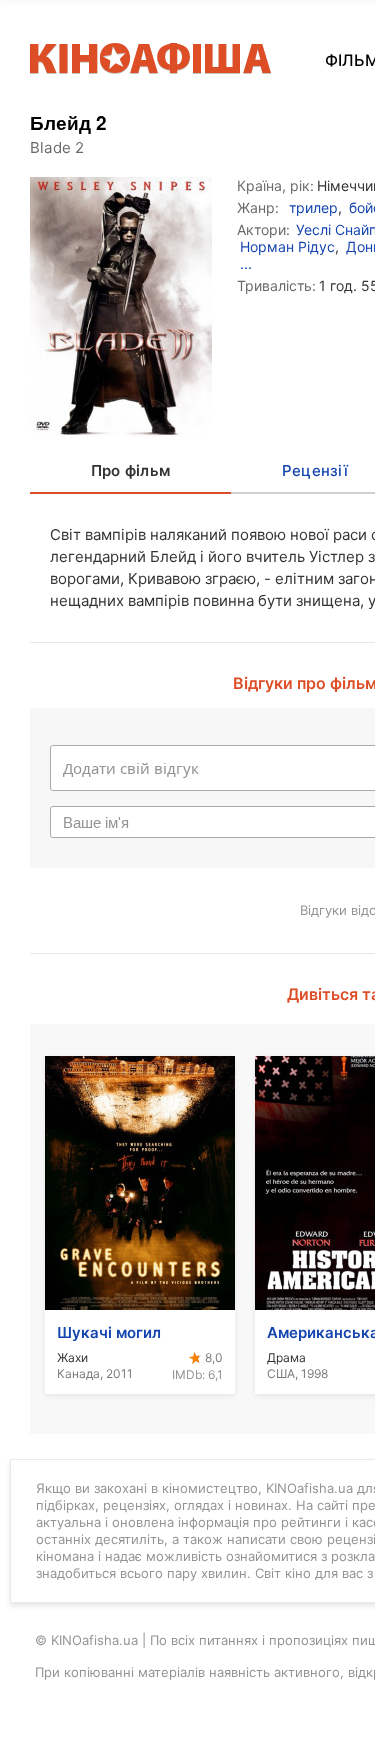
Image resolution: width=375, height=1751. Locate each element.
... (246, 263)
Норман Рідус (287, 246)
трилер (313, 207)
